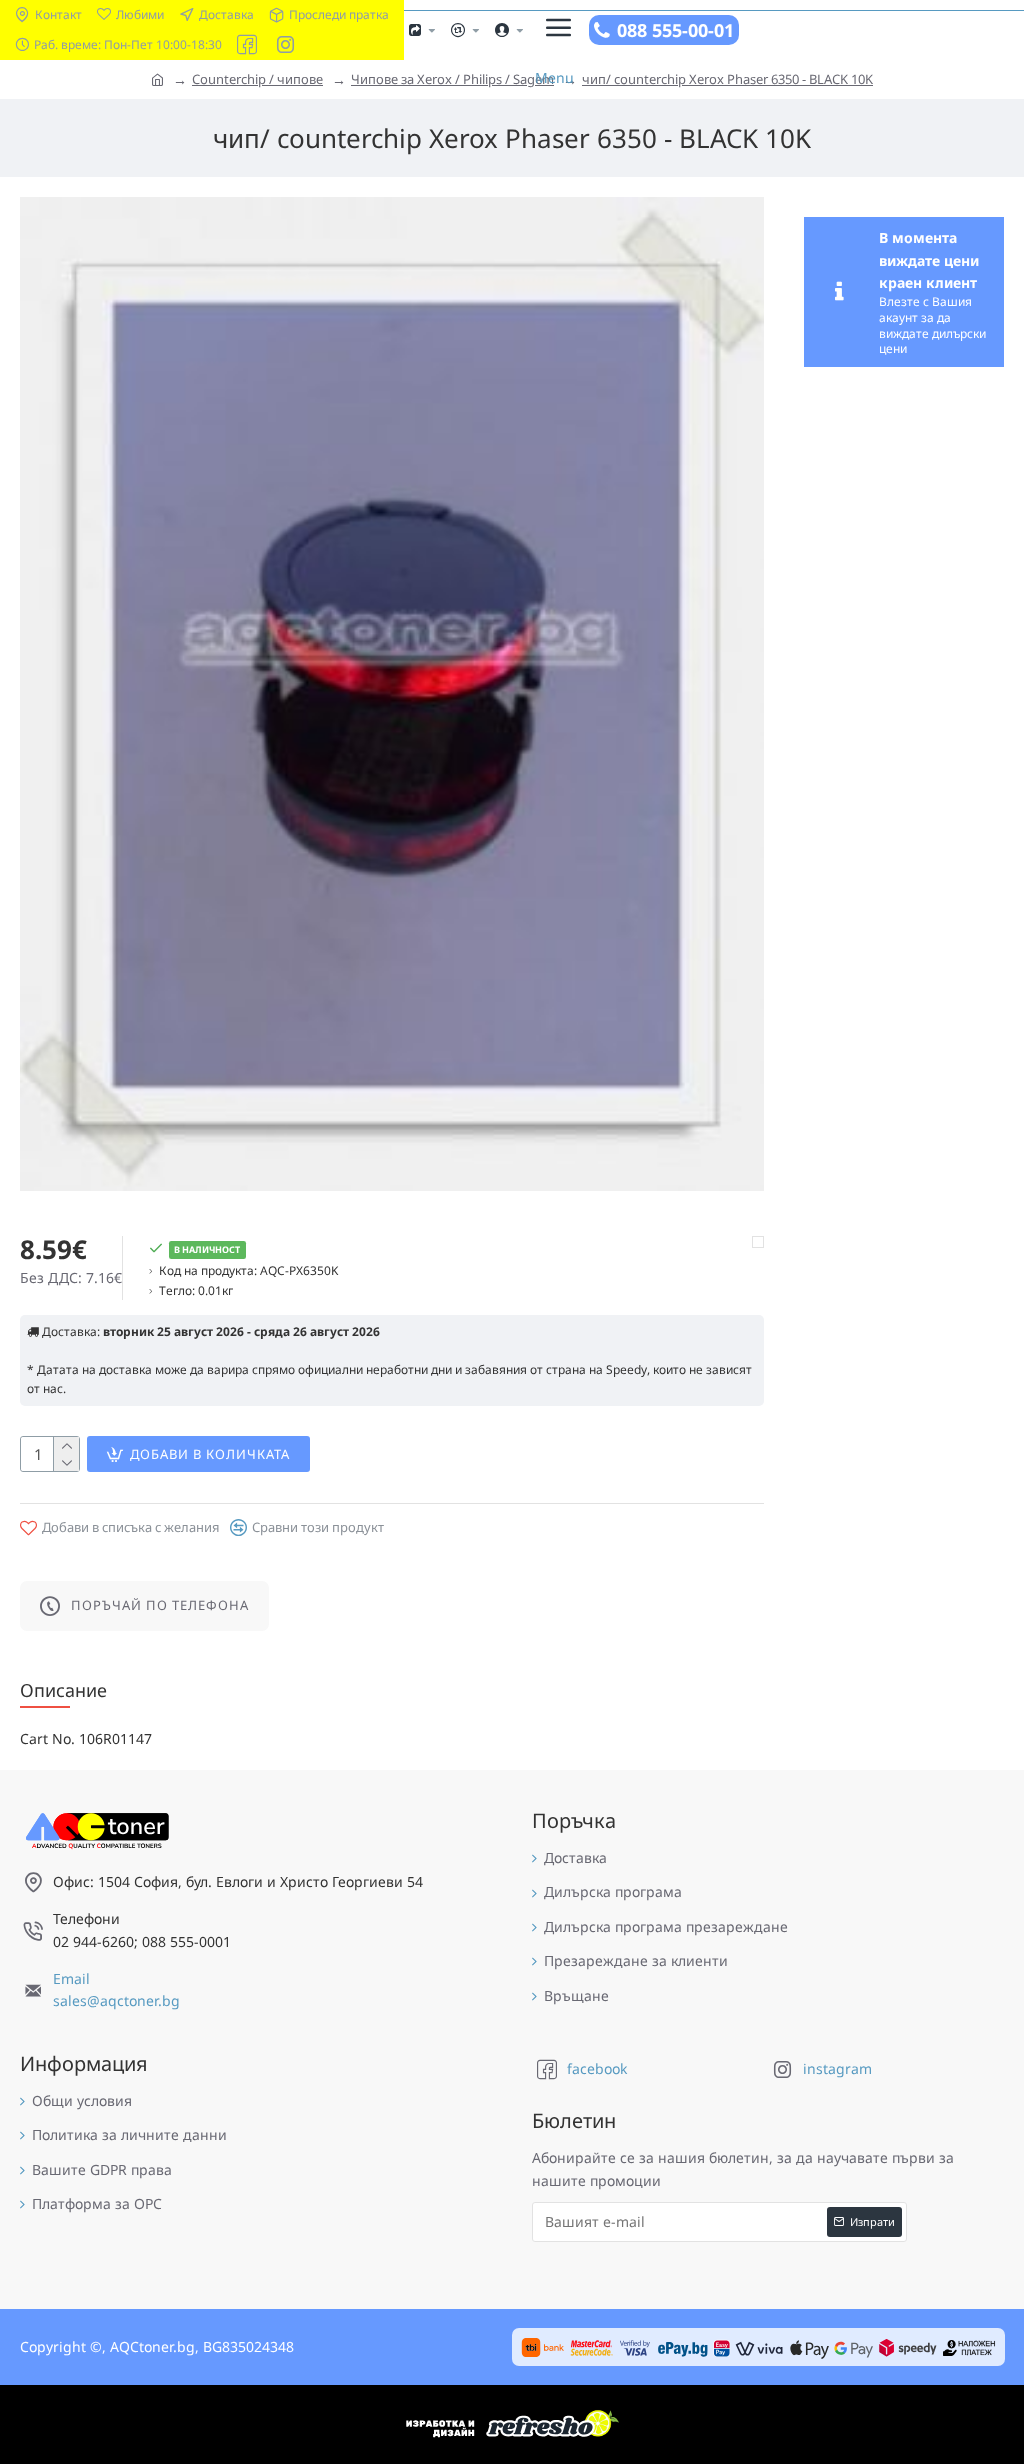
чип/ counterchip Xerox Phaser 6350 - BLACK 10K (727, 79)
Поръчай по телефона (160, 1605)
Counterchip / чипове (257, 79)
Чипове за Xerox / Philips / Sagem (452, 79)
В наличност (207, 1249)
